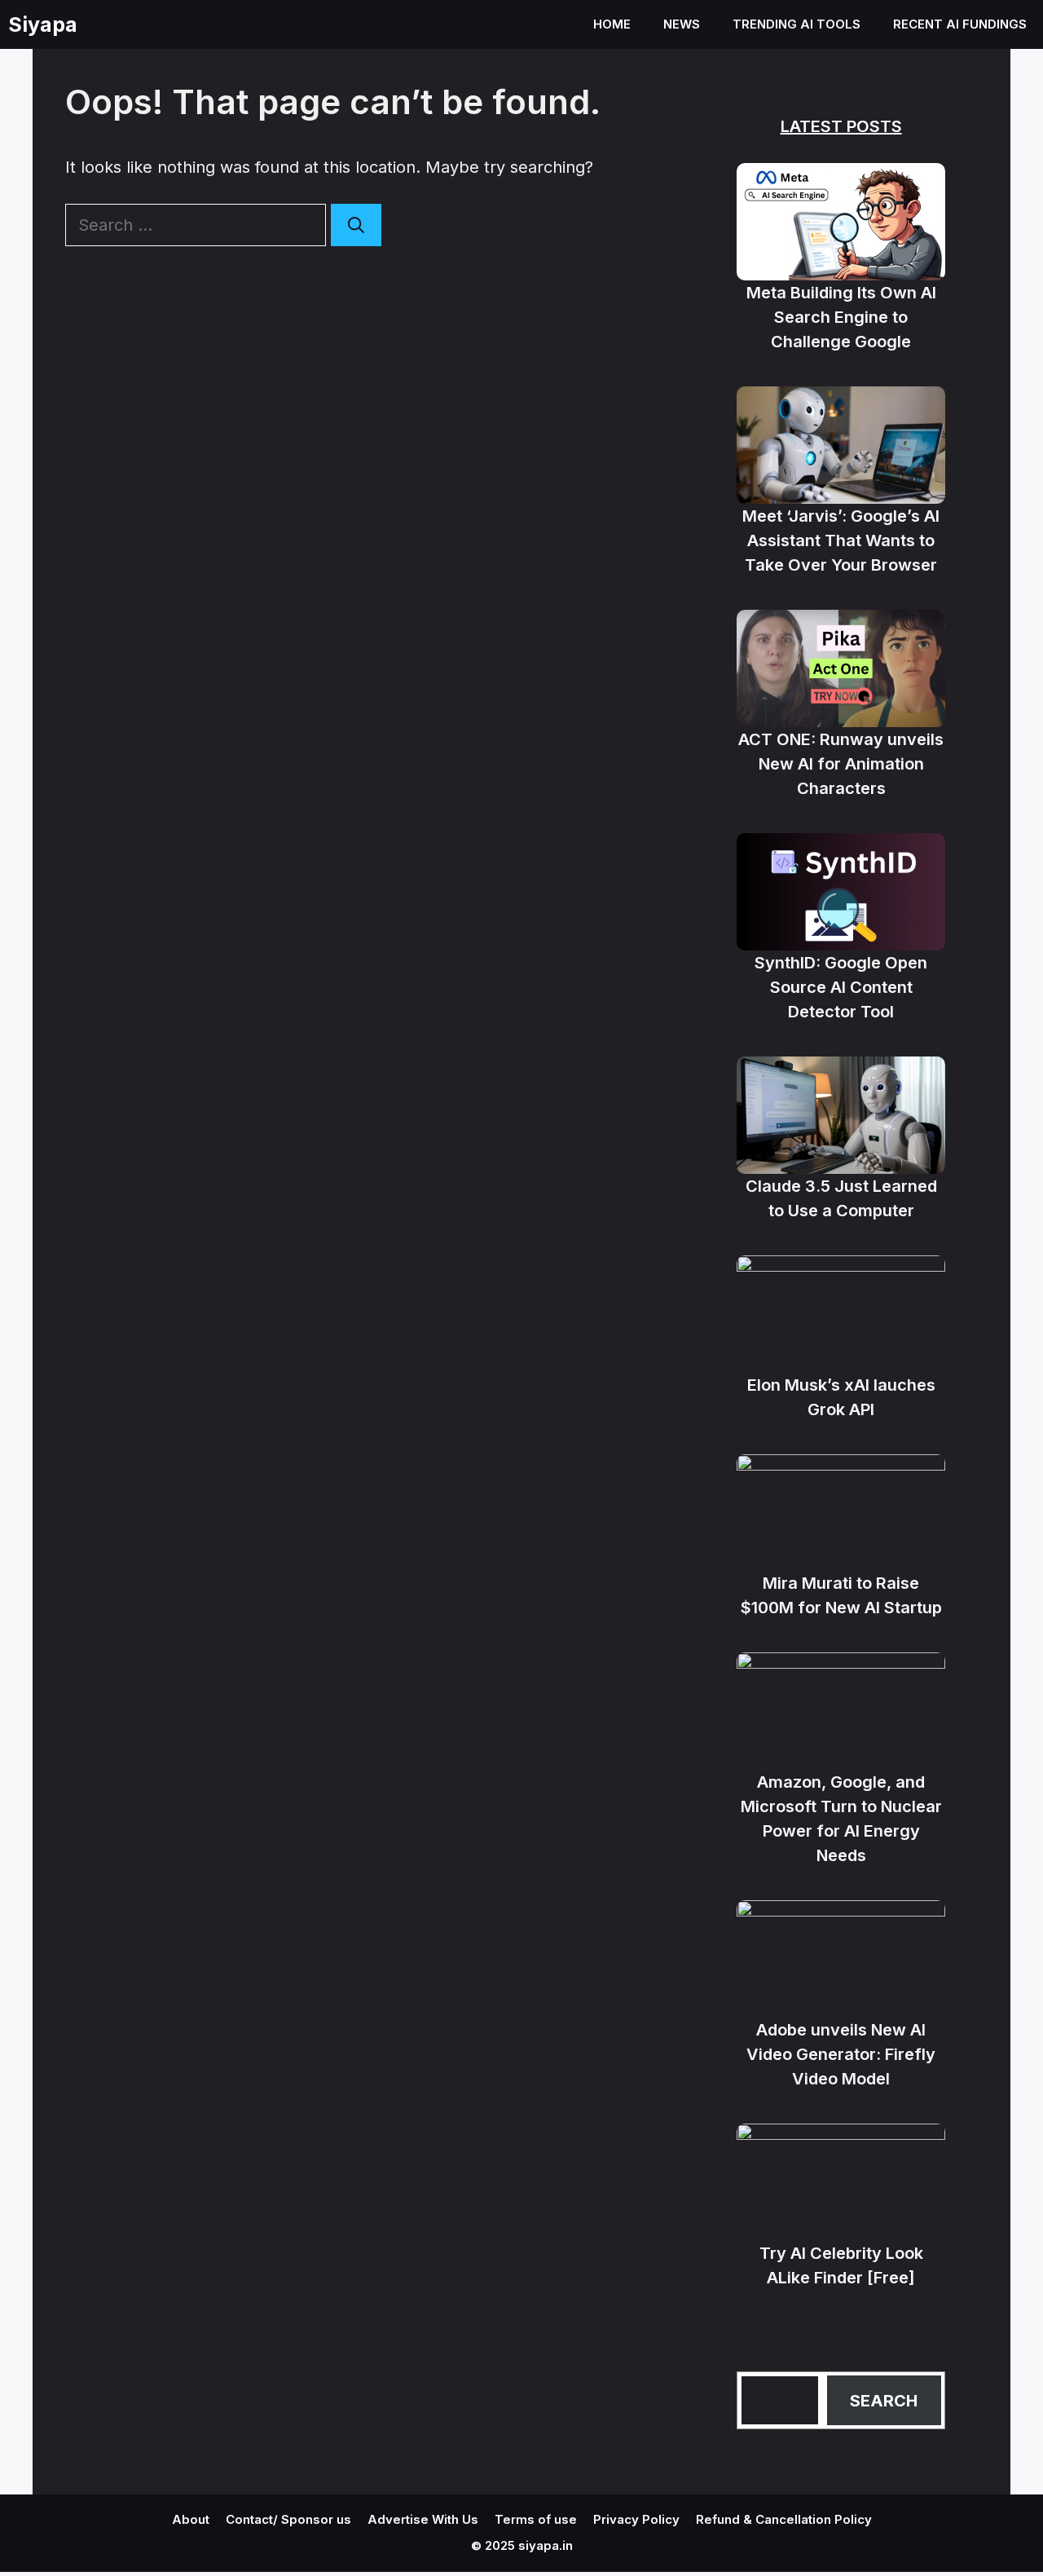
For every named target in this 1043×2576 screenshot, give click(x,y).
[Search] (356, 225)
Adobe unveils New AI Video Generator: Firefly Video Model (841, 2054)
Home (612, 24)
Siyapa (43, 24)
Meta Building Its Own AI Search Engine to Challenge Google (841, 317)
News (682, 24)
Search (884, 2401)
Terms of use (536, 2519)
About (191, 2519)
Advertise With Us (423, 2519)
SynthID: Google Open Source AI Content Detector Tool (841, 987)
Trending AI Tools (797, 24)
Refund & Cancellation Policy (784, 2519)
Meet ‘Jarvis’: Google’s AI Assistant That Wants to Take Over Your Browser (841, 540)
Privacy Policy (636, 2519)
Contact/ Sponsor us (288, 2519)
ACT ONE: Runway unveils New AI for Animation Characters (841, 764)
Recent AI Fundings (960, 24)
